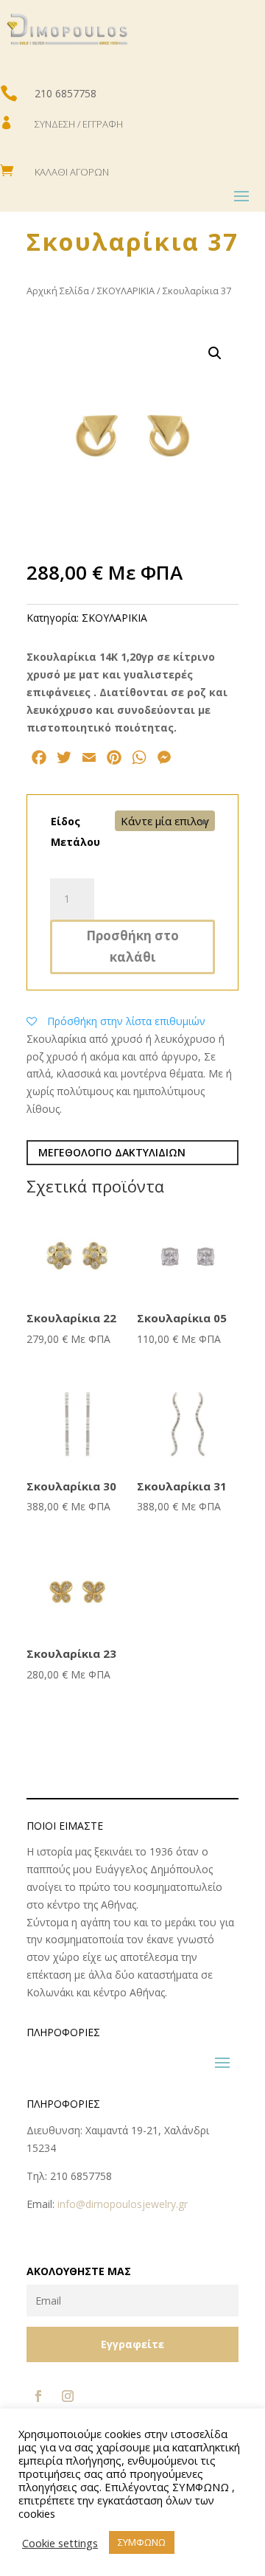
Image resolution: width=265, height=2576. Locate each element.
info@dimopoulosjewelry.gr (123, 2204)
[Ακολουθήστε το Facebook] (38, 2396)
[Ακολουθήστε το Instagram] (68, 2396)
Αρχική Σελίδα (58, 291)
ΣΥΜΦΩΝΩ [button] (142, 2542)
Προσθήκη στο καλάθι (132, 946)
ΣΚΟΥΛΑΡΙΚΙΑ (126, 291)
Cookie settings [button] (60, 2543)
